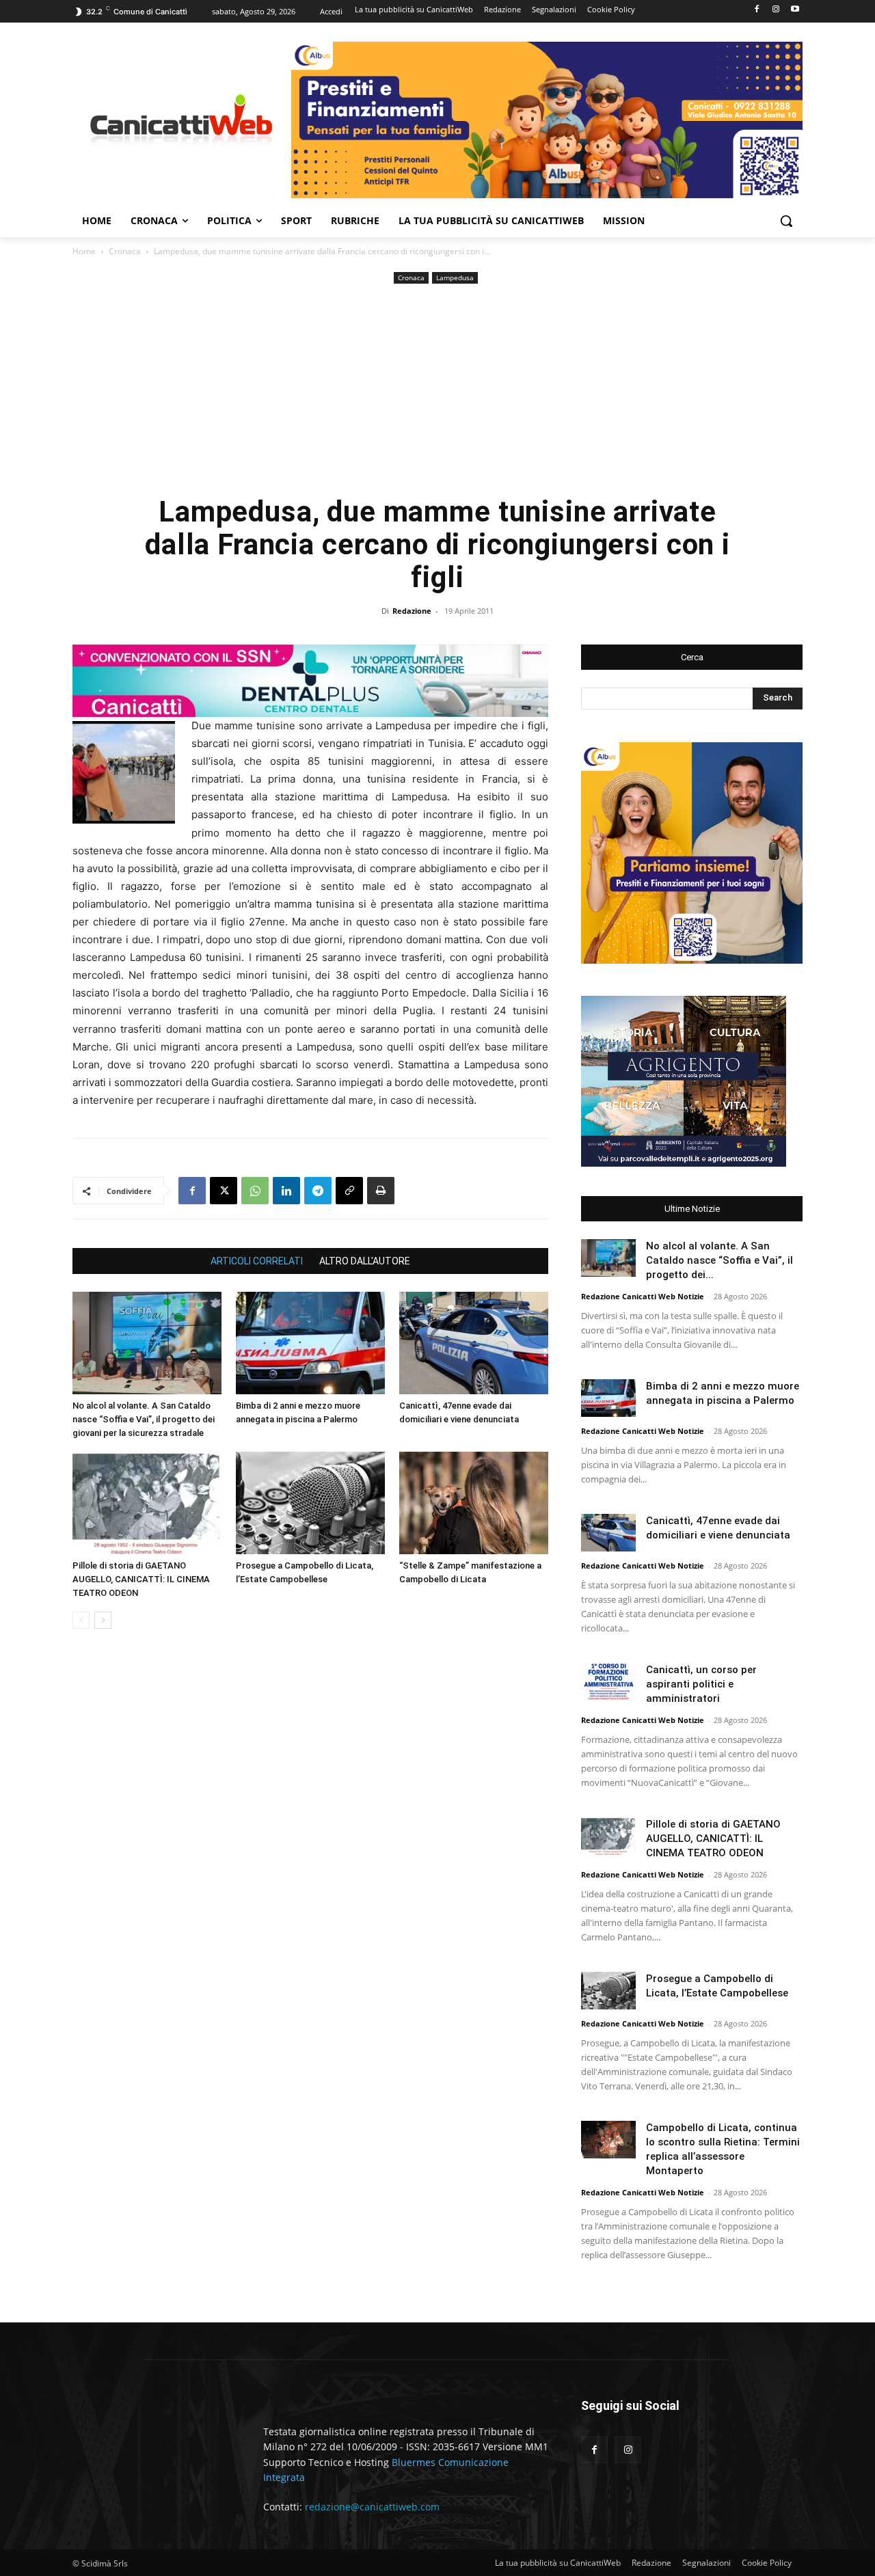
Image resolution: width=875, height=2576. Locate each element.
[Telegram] (318, 1191)
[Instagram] (776, 10)
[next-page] (103, 1620)
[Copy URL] (349, 1191)
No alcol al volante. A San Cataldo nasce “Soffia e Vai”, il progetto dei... (719, 1260)
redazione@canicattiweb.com (372, 2507)
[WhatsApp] (255, 1191)
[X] (224, 1191)
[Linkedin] (286, 1191)
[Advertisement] (437, 390)
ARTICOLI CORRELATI (257, 1261)
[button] (786, 221)
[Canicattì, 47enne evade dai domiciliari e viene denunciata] (474, 1343)
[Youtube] (795, 10)
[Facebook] (757, 10)
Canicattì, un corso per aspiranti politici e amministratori (701, 1684)
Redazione (412, 611)
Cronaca (125, 251)
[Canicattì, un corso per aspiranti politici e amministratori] (608, 1682)
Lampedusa (455, 277)
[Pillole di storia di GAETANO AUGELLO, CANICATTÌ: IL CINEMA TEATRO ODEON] (147, 1503)
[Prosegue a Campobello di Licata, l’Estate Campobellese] (310, 1503)
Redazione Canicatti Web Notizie (643, 1296)
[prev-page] (81, 1620)
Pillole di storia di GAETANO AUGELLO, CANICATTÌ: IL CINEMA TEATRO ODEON (141, 1579)
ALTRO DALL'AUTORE (365, 1261)
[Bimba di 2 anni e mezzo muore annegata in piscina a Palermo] (310, 1343)
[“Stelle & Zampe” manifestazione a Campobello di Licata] (474, 1503)
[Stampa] (381, 1191)
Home (84, 251)
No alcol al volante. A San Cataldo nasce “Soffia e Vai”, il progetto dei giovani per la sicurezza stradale (144, 1419)
